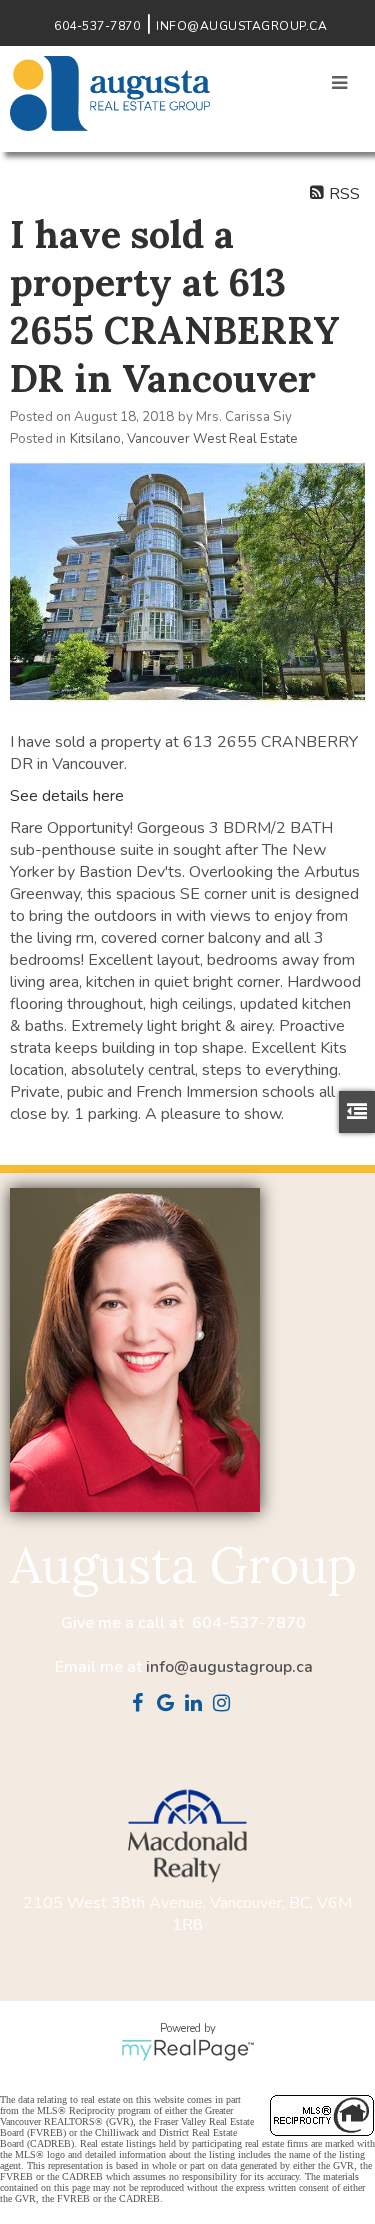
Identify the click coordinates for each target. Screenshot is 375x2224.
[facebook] (142, 1705)
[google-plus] (170, 1705)
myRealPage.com (187, 2050)
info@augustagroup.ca (229, 1667)
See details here (67, 796)
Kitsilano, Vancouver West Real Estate (184, 439)
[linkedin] (198, 1705)
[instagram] (226, 1705)
